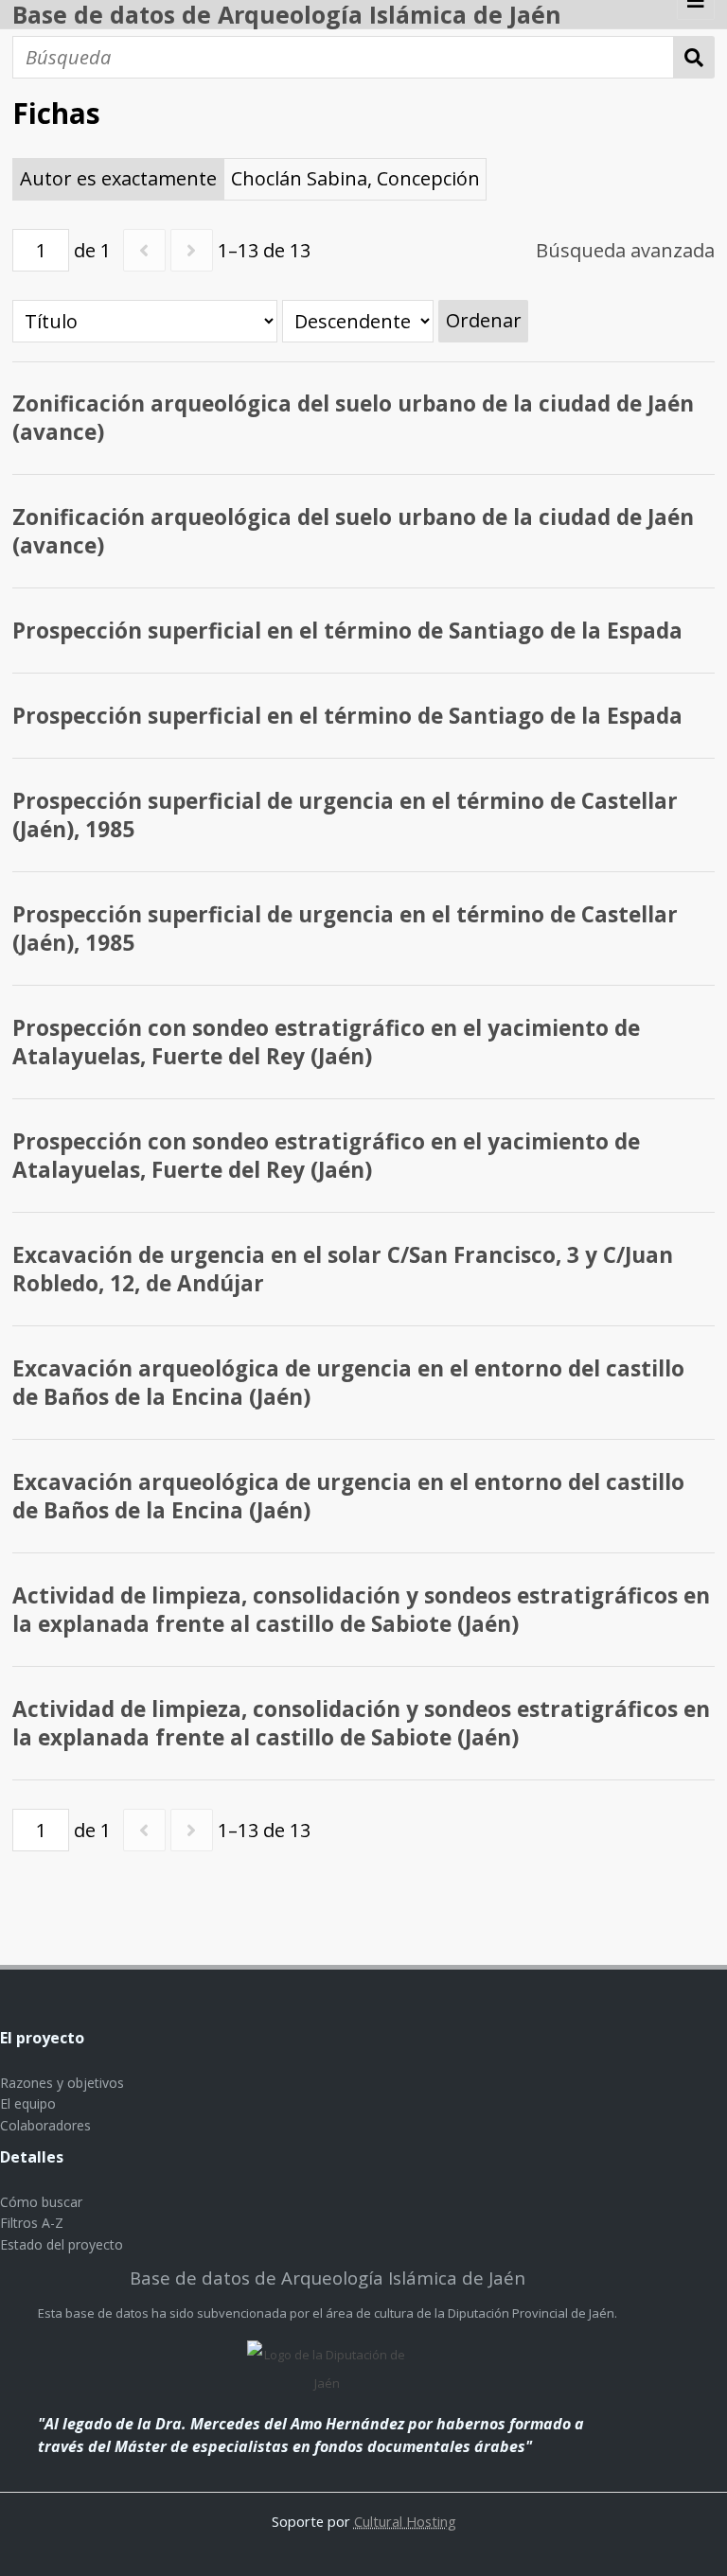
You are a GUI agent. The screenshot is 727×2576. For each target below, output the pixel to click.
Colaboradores (45, 2125)
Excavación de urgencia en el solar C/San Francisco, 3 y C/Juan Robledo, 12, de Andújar (343, 1269)
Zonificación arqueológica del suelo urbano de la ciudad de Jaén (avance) (353, 418)
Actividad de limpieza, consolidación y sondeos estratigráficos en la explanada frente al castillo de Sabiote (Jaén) (361, 1610)
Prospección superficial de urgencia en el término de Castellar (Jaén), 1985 (345, 815)
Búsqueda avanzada (625, 250)
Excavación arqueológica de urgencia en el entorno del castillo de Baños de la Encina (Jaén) (348, 1383)
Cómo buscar (41, 2202)
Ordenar (484, 320)
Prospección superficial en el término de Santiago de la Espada (347, 631)
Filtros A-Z (32, 2223)
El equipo (28, 2103)
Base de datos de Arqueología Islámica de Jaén (287, 14)
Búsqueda (694, 57)
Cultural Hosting (405, 2521)
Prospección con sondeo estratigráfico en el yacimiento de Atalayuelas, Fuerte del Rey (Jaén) (326, 1042)
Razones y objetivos (62, 2083)
